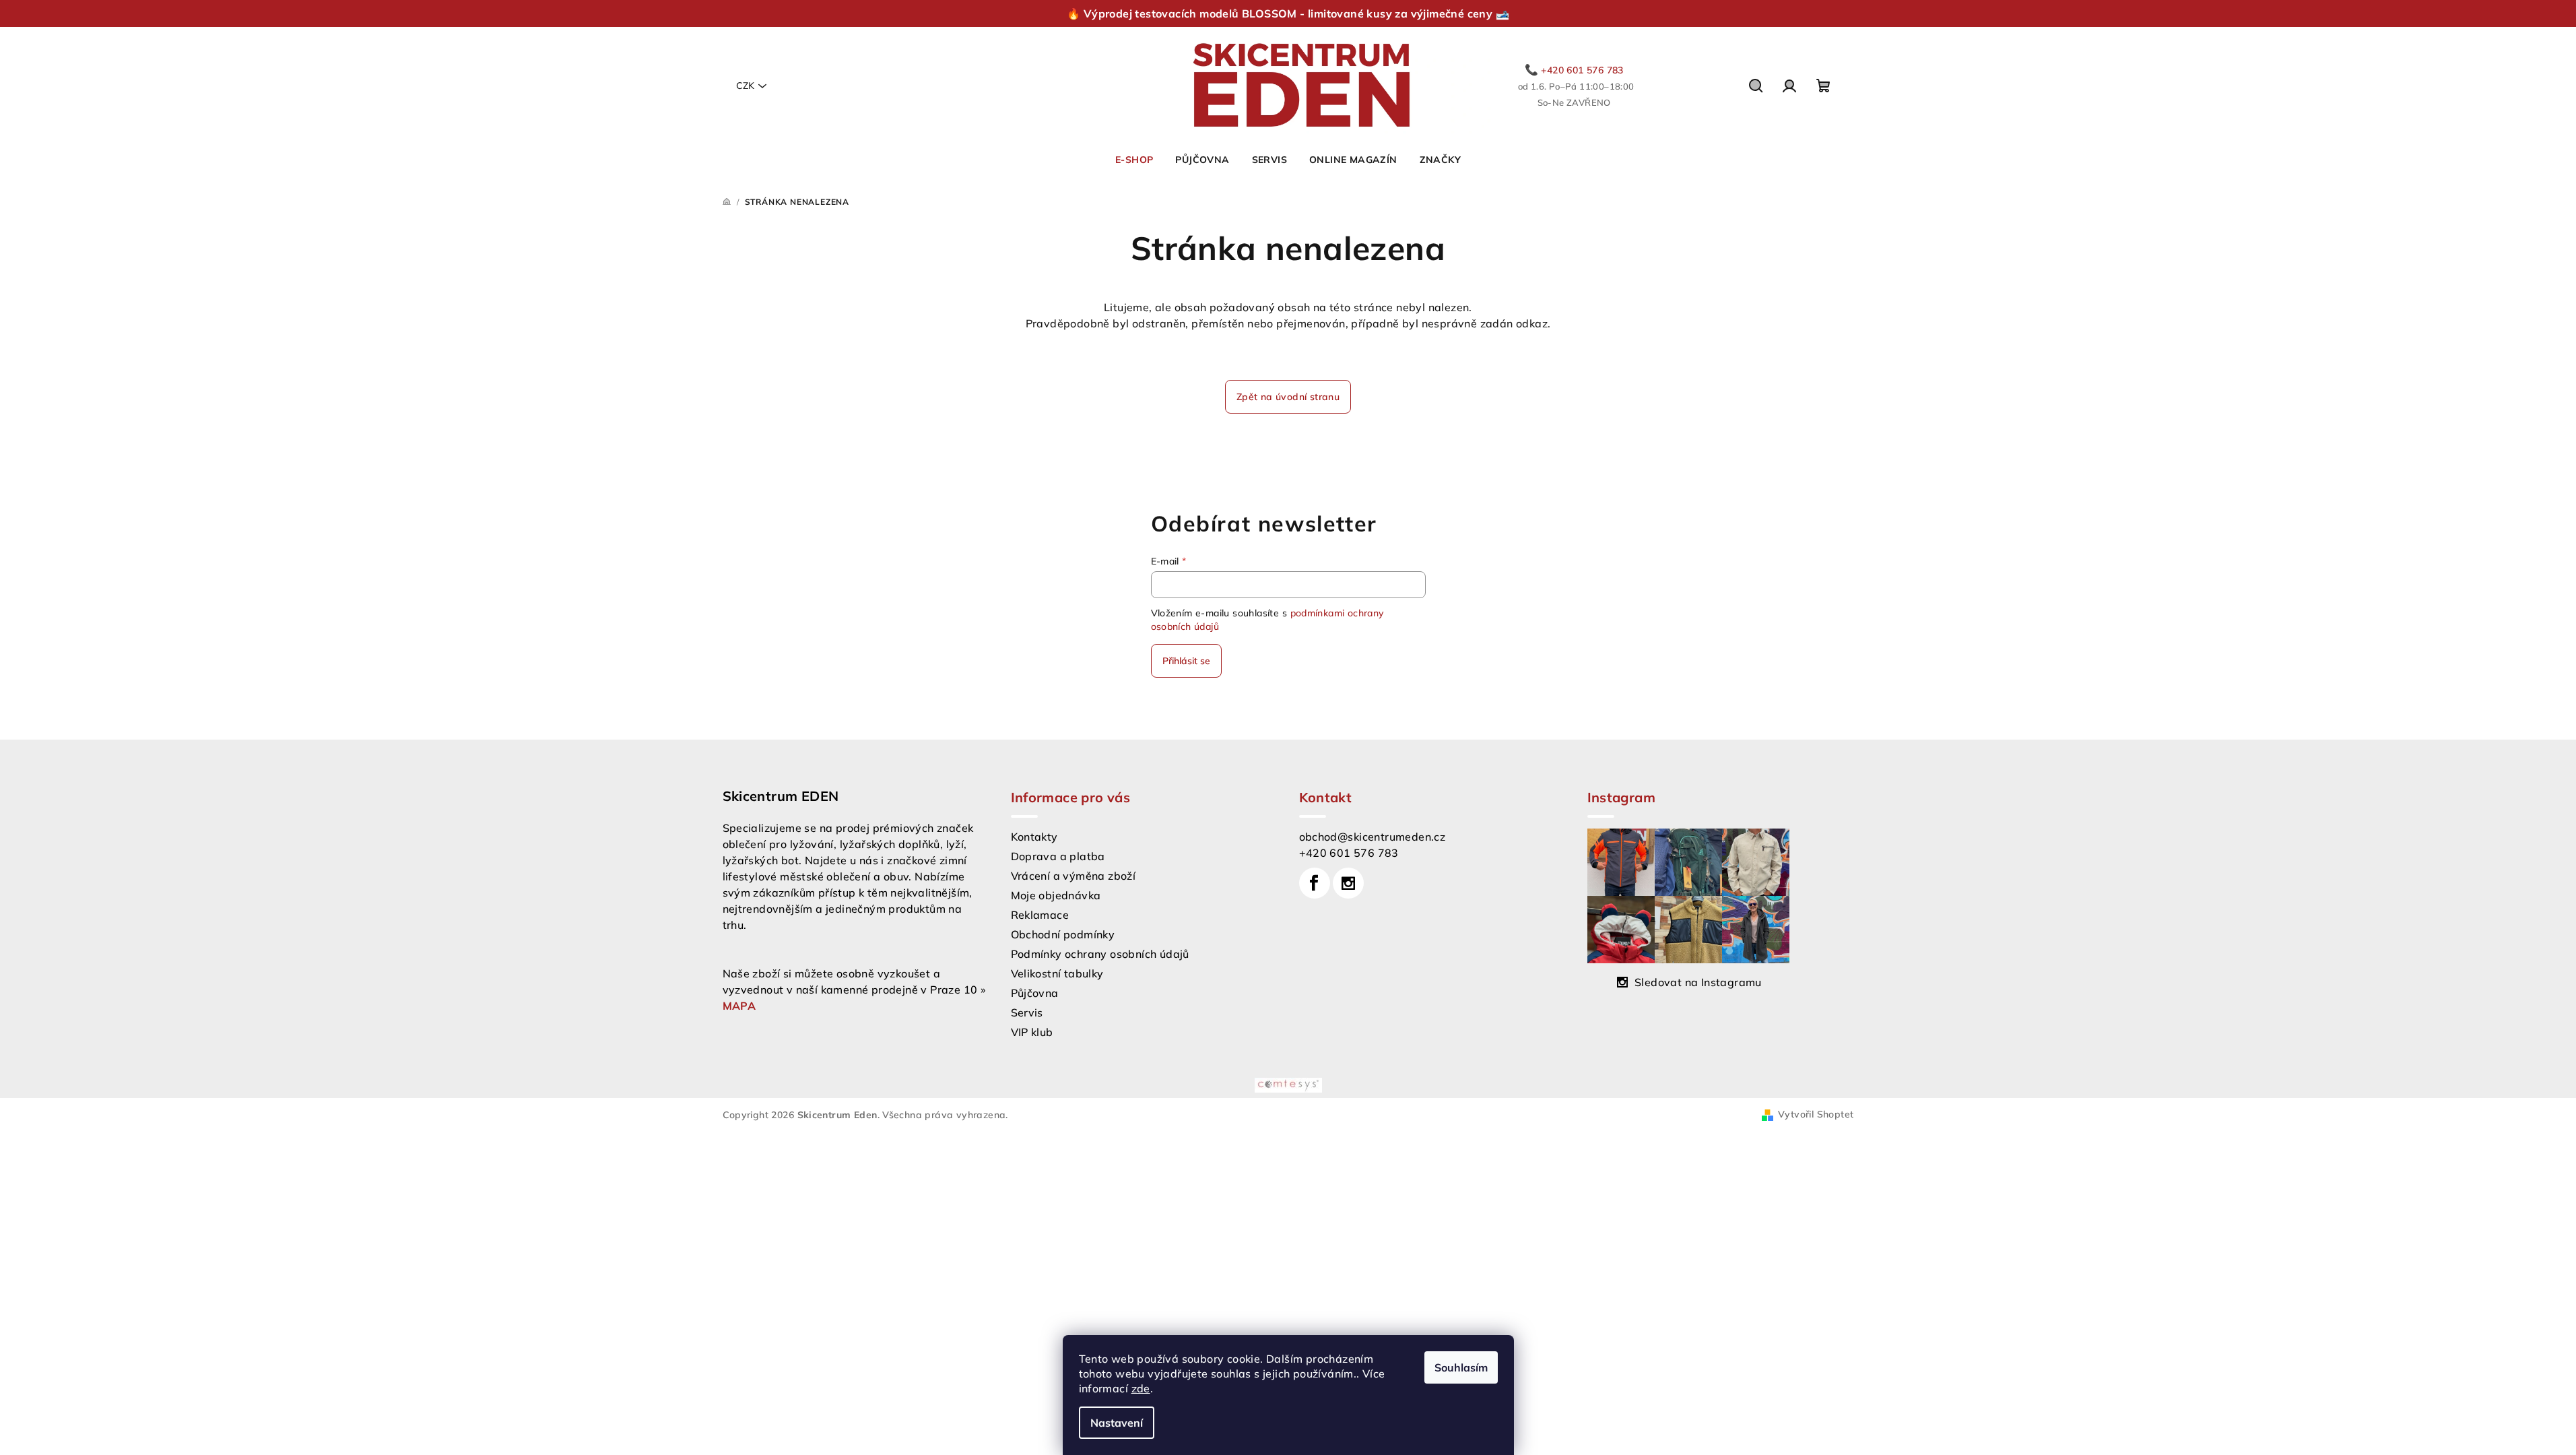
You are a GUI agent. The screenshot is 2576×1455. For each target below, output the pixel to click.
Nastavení (1117, 1423)
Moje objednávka (1056, 895)
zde (1141, 1388)
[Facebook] (1315, 883)
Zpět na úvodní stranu (1288, 397)
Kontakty (1034, 837)
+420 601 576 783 (1349, 853)
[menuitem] (1134, 160)
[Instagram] (1348, 883)
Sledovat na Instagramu (1698, 982)
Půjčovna (1035, 993)
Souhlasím (1461, 1367)
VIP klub (1032, 1032)
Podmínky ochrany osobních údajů (1100, 954)
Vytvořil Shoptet (1816, 1114)
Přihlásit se (1186, 661)
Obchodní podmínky (1063, 934)
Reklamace (1040, 915)
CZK (745, 86)
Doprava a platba (1058, 856)
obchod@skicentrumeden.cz (1373, 837)
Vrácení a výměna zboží (1074, 876)
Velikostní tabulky (1057, 973)
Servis (1027, 1012)
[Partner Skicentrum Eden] (1288, 1084)
